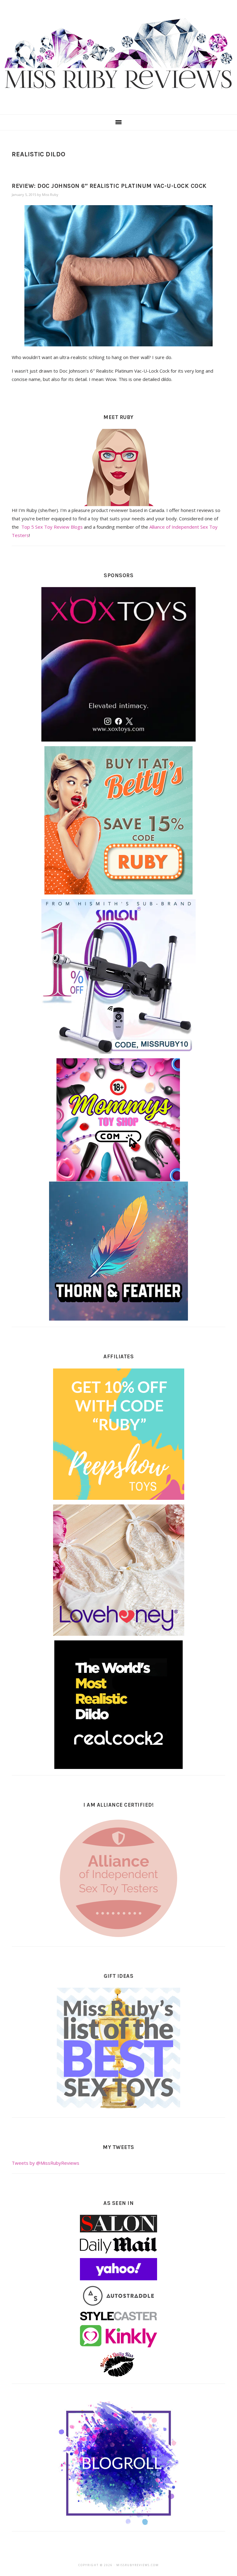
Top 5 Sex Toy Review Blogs (52, 527)
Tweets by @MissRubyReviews (46, 2163)
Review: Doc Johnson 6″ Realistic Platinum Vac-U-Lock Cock (109, 186)
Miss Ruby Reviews (118, 55)
